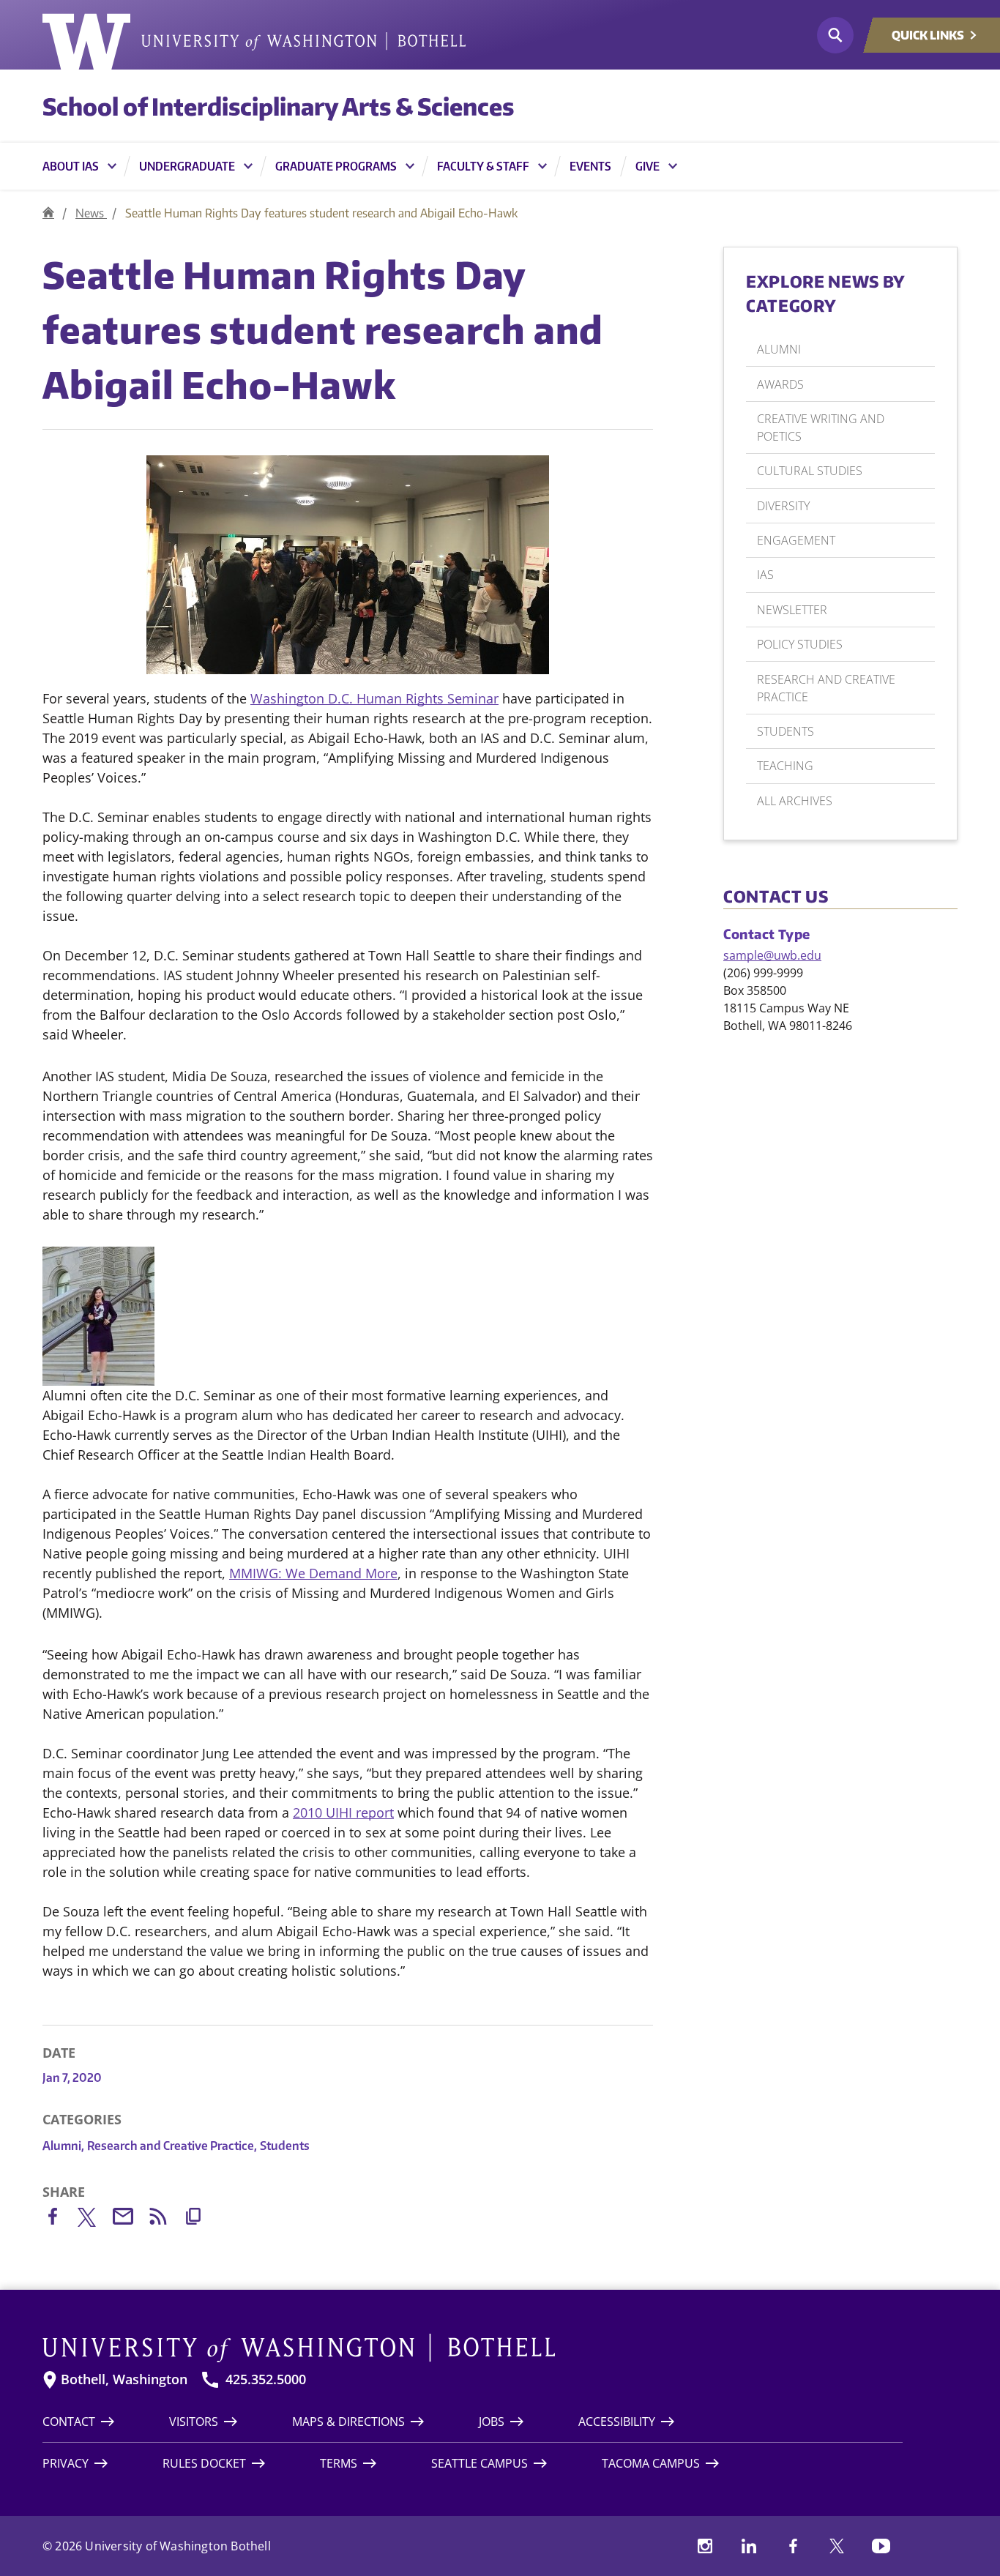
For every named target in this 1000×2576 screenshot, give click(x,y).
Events (590, 166)
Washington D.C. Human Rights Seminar (374, 698)
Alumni (63, 2146)
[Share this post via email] (130, 2219)
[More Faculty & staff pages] (542, 166)
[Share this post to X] (95, 2220)
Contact (69, 2422)
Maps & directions (348, 2422)
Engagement (796, 540)
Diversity (783, 506)
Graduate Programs (336, 166)
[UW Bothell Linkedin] (749, 2546)
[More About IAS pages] (112, 166)
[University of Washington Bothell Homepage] (473, 2348)
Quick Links (928, 35)
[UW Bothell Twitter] (837, 2546)
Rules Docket (204, 2463)
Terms (339, 2463)
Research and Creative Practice (172, 2146)
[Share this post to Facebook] (60, 2219)
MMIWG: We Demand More (313, 1573)
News (91, 213)
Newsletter (792, 610)
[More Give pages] (673, 166)
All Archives (795, 801)
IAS (765, 575)
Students (285, 2146)
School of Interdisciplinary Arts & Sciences (278, 106)
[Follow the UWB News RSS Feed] (165, 2219)
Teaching (785, 766)
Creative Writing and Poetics (821, 428)
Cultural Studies (810, 471)
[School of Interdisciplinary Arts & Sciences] (48, 213)
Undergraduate (187, 166)
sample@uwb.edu (772, 955)
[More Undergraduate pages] (248, 166)
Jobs (492, 2422)
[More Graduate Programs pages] (410, 166)
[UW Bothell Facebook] (793, 2546)
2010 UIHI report (343, 1812)
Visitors (194, 2422)
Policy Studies (800, 644)
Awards (780, 384)
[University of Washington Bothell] (254, 42)
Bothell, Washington (124, 2379)
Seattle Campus (480, 2463)
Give (648, 166)
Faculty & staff (483, 166)
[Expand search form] (835, 35)
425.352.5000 (266, 2379)
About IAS (71, 166)
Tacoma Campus (651, 2463)
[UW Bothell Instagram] (705, 2546)
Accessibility (617, 2422)
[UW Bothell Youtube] (881, 2546)
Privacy (66, 2463)
